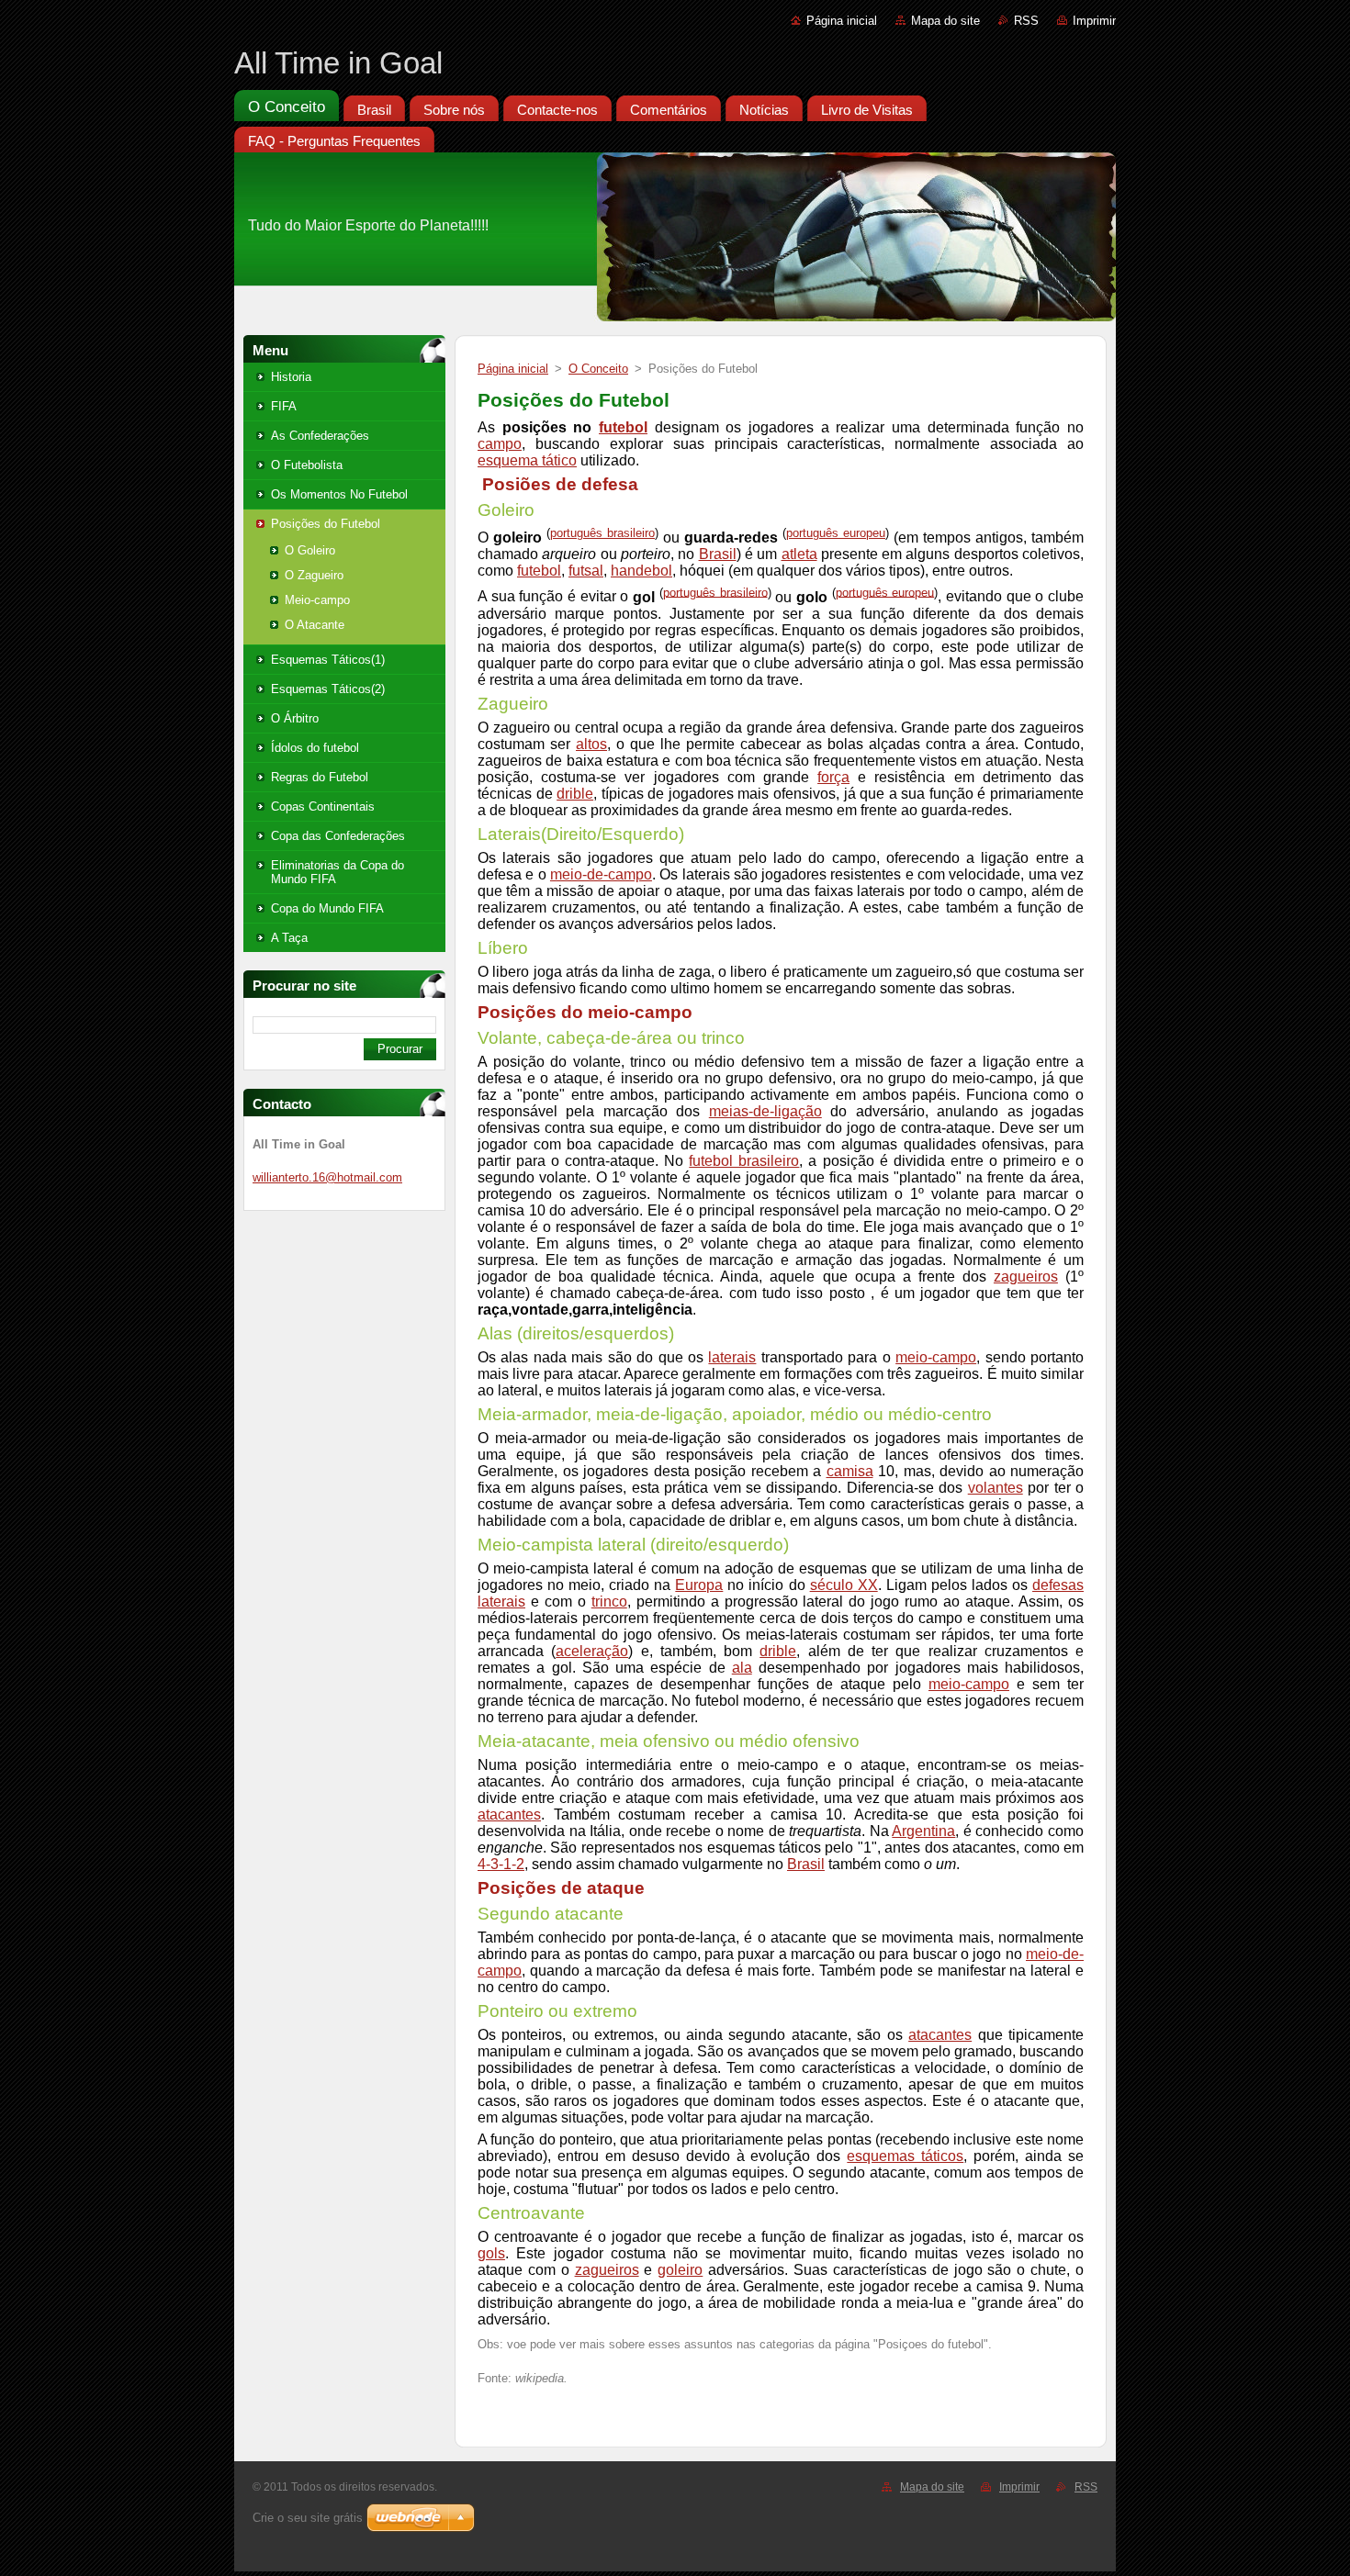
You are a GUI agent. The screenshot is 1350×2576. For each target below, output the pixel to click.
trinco (609, 1602)
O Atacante (315, 625)
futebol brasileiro (744, 1161)
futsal (586, 571)
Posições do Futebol (326, 524)
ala (742, 1668)
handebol (641, 571)
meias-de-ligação (765, 1111)
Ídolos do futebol (315, 748)
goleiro (680, 2270)
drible (575, 794)
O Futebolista (307, 465)
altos (591, 744)
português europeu (836, 533)
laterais (732, 1357)
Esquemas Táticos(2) (328, 689)
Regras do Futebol (320, 777)
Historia (291, 377)
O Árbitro (295, 718)
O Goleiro (310, 550)
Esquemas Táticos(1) (328, 660)
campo (500, 444)
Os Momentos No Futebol (339, 494)
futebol (623, 427)
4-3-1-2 (501, 1864)
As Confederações (320, 436)
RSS (1026, 21)
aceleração (592, 1651)
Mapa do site (945, 21)
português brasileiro (602, 533)
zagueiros (1026, 1277)
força (833, 777)
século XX (844, 1585)
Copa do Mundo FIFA (327, 908)
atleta (799, 554)
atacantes (509, 1814)
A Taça (289, 938)
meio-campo (936, 1357)
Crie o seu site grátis (308, 2518)
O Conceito (598, 369)
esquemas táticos (905, 2156)
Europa (699, 1585)
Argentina (923, 1831)
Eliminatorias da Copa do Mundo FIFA (337, 872)
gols (491, 2253)
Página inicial (842, 21)
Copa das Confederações (338, 836)
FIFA (284, 406)
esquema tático (527, 460)
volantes (996, 1488)
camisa (850, 1471)
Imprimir (1094, 21)
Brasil (718, 554)
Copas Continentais (323, 806)
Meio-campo (317, 600)
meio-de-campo (601, 874)
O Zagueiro (314, 575)
